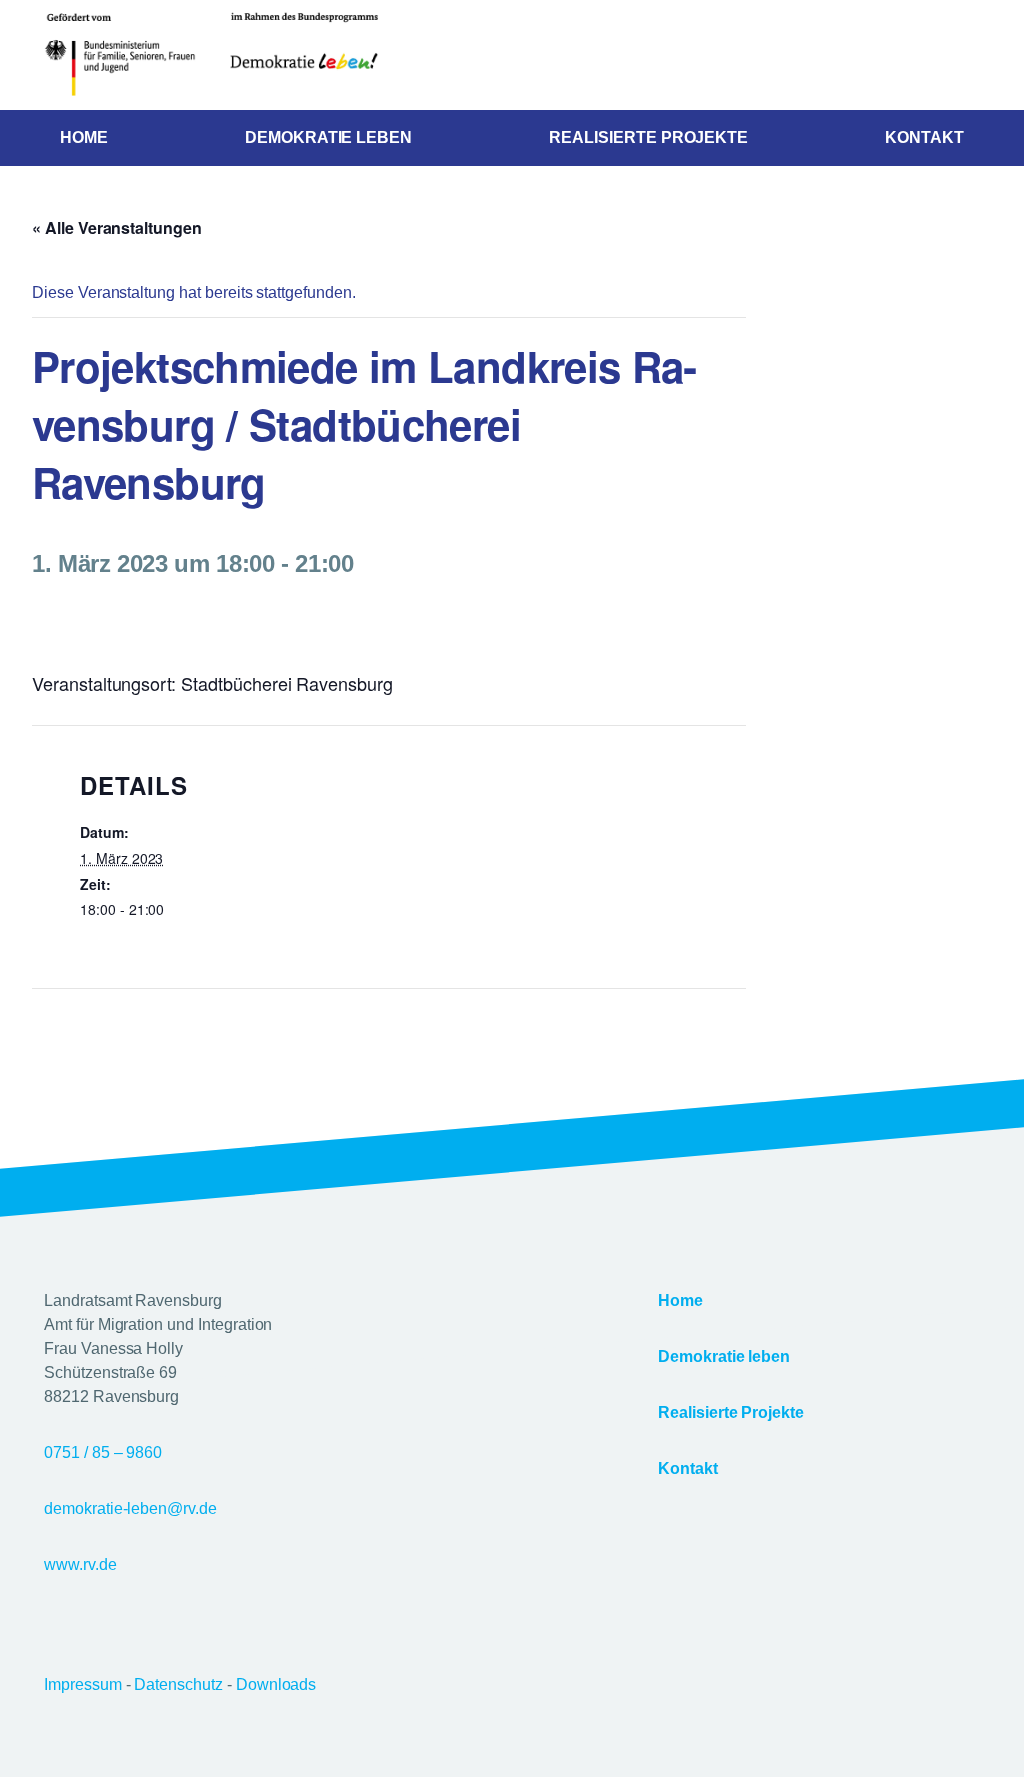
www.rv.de (80, 1564)
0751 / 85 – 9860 (103, 1452)
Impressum (85, 1684)
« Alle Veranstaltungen (117, 227)
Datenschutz (180, 1684)
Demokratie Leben (328, 137)
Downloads (276, 1684)
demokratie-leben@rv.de (130, 1508)
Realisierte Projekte (648, 137)
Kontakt (924, 137)
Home (84, 137)
